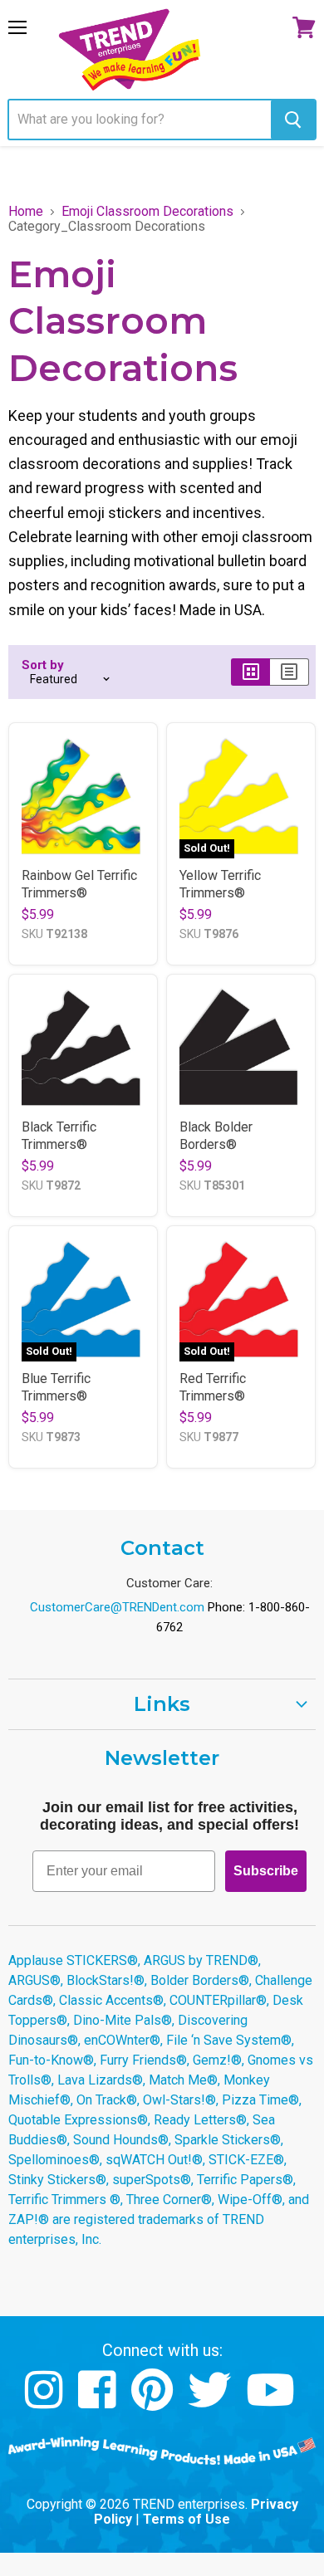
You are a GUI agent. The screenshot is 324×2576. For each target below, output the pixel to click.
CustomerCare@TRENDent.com (117, 1607)
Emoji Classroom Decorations (147, 212)
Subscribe (266, 1871)
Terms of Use (187, 2519)
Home (26, 212)
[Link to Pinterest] (154, 2402)
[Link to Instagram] (46, 2402)
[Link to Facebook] (99, 2402)
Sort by (43, 665)
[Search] (293, 120)
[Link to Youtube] (272, 2402)
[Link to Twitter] (211, 2402)
